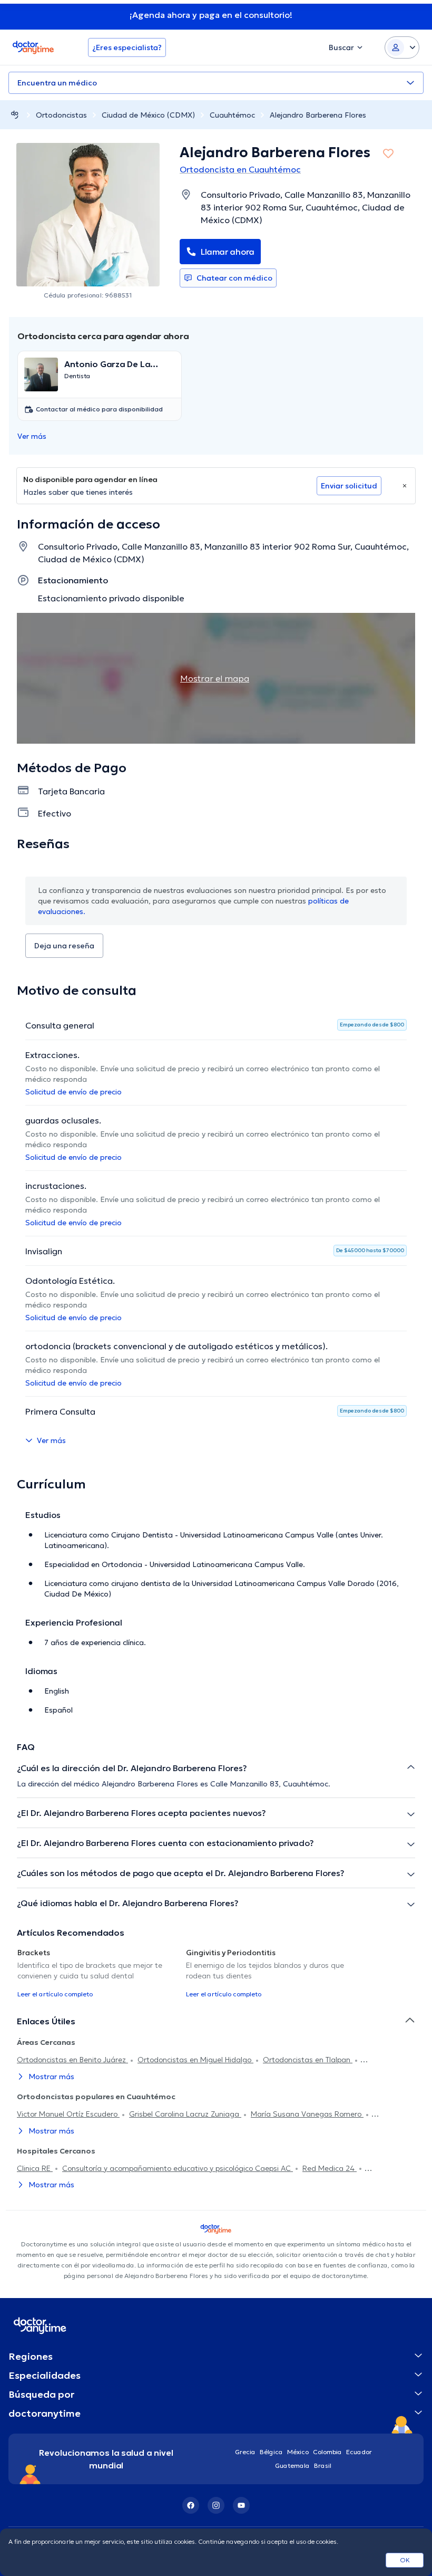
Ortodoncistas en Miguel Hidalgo (195, 2060)
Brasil (323, 2466)
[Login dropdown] (402, 47)
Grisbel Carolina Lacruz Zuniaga (185, 2114)
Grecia (245, 2452)
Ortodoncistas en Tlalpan (308, 2060)
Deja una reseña (64, 946)
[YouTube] (241, 2505)
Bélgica (271, 2452)
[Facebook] (191, 2505)
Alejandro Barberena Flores (318, 115)
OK (405, 2560)
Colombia (327, 2452)
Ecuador (359, 2452)
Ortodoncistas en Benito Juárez (72, 2060)
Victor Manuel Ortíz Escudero (68, 2114)
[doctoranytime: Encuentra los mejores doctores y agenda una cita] (15, 115)
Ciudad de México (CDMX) (148, 115)
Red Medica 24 (330, 2168)
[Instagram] (216, 2505)
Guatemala (292, 2466)
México (298, 2452)
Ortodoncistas (61, 115)
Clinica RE (35, 2168)
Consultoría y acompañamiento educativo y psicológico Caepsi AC (178, 2168)
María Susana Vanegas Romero (307, 2114)
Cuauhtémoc (232, 115)
